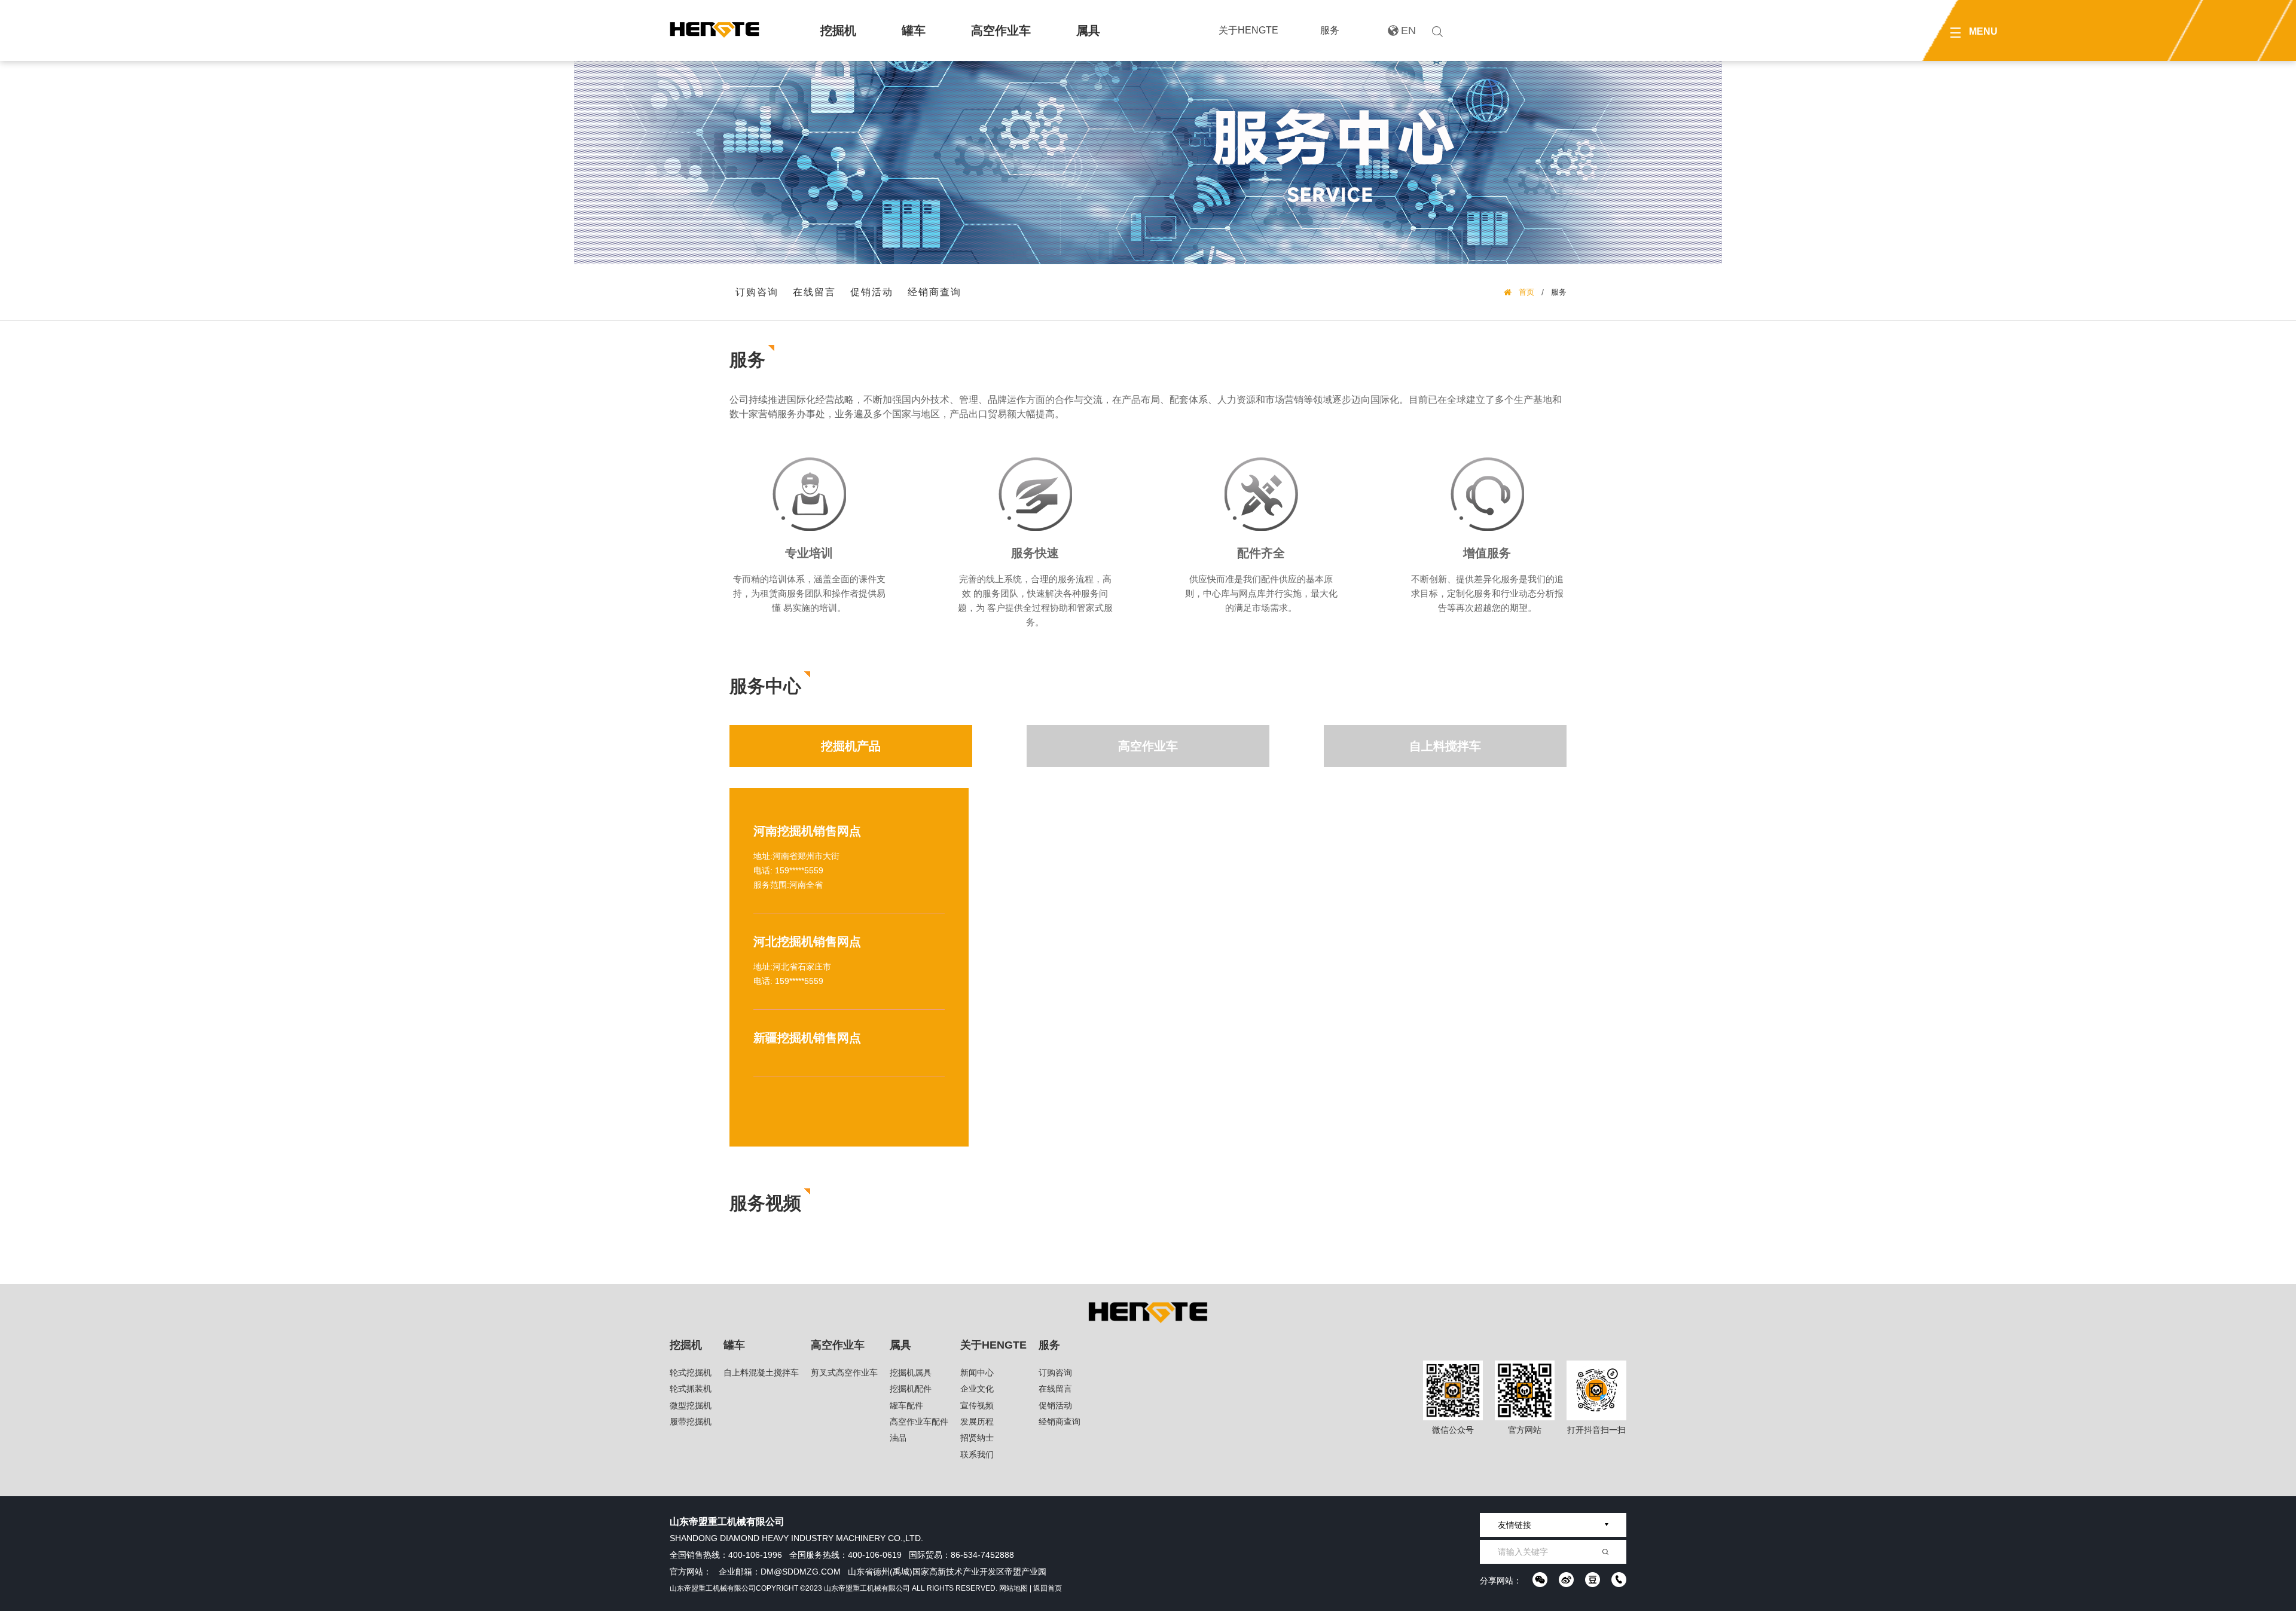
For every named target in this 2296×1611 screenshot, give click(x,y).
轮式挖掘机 (691, 1372)
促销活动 (872, 292)
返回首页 (1048, 1588)
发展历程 (977, 1422)
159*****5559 (799, 870)
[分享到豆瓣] (1593, 1580)
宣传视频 (977, 1405)
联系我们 (977, 1454)
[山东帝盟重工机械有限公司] (715, 30)
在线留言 (814, 292)
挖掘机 (838, 30)
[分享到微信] (1540, 1580)
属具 (1088, 30)
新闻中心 (977, 1372)
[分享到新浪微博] (1566, 1580)
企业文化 (977, 1389)
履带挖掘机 (691, 1422)
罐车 (914, 30)
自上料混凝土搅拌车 (761, 1372)
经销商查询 (935, 292)
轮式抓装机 (691, 1389)
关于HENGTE (1248, 30)
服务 (1330, 30)
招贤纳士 (977, 1438)
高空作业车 (1001, 30)
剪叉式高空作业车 (844, 1372)
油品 (898, 1438)
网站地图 (1013, 1588)
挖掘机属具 (911, 1372)
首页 (1526, 292)
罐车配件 (906, 1405)
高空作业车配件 (919, 1422)
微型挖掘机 (691, 1405)
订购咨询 (757, 292)
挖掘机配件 (911, 1389)
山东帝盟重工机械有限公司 (713, 1588)
